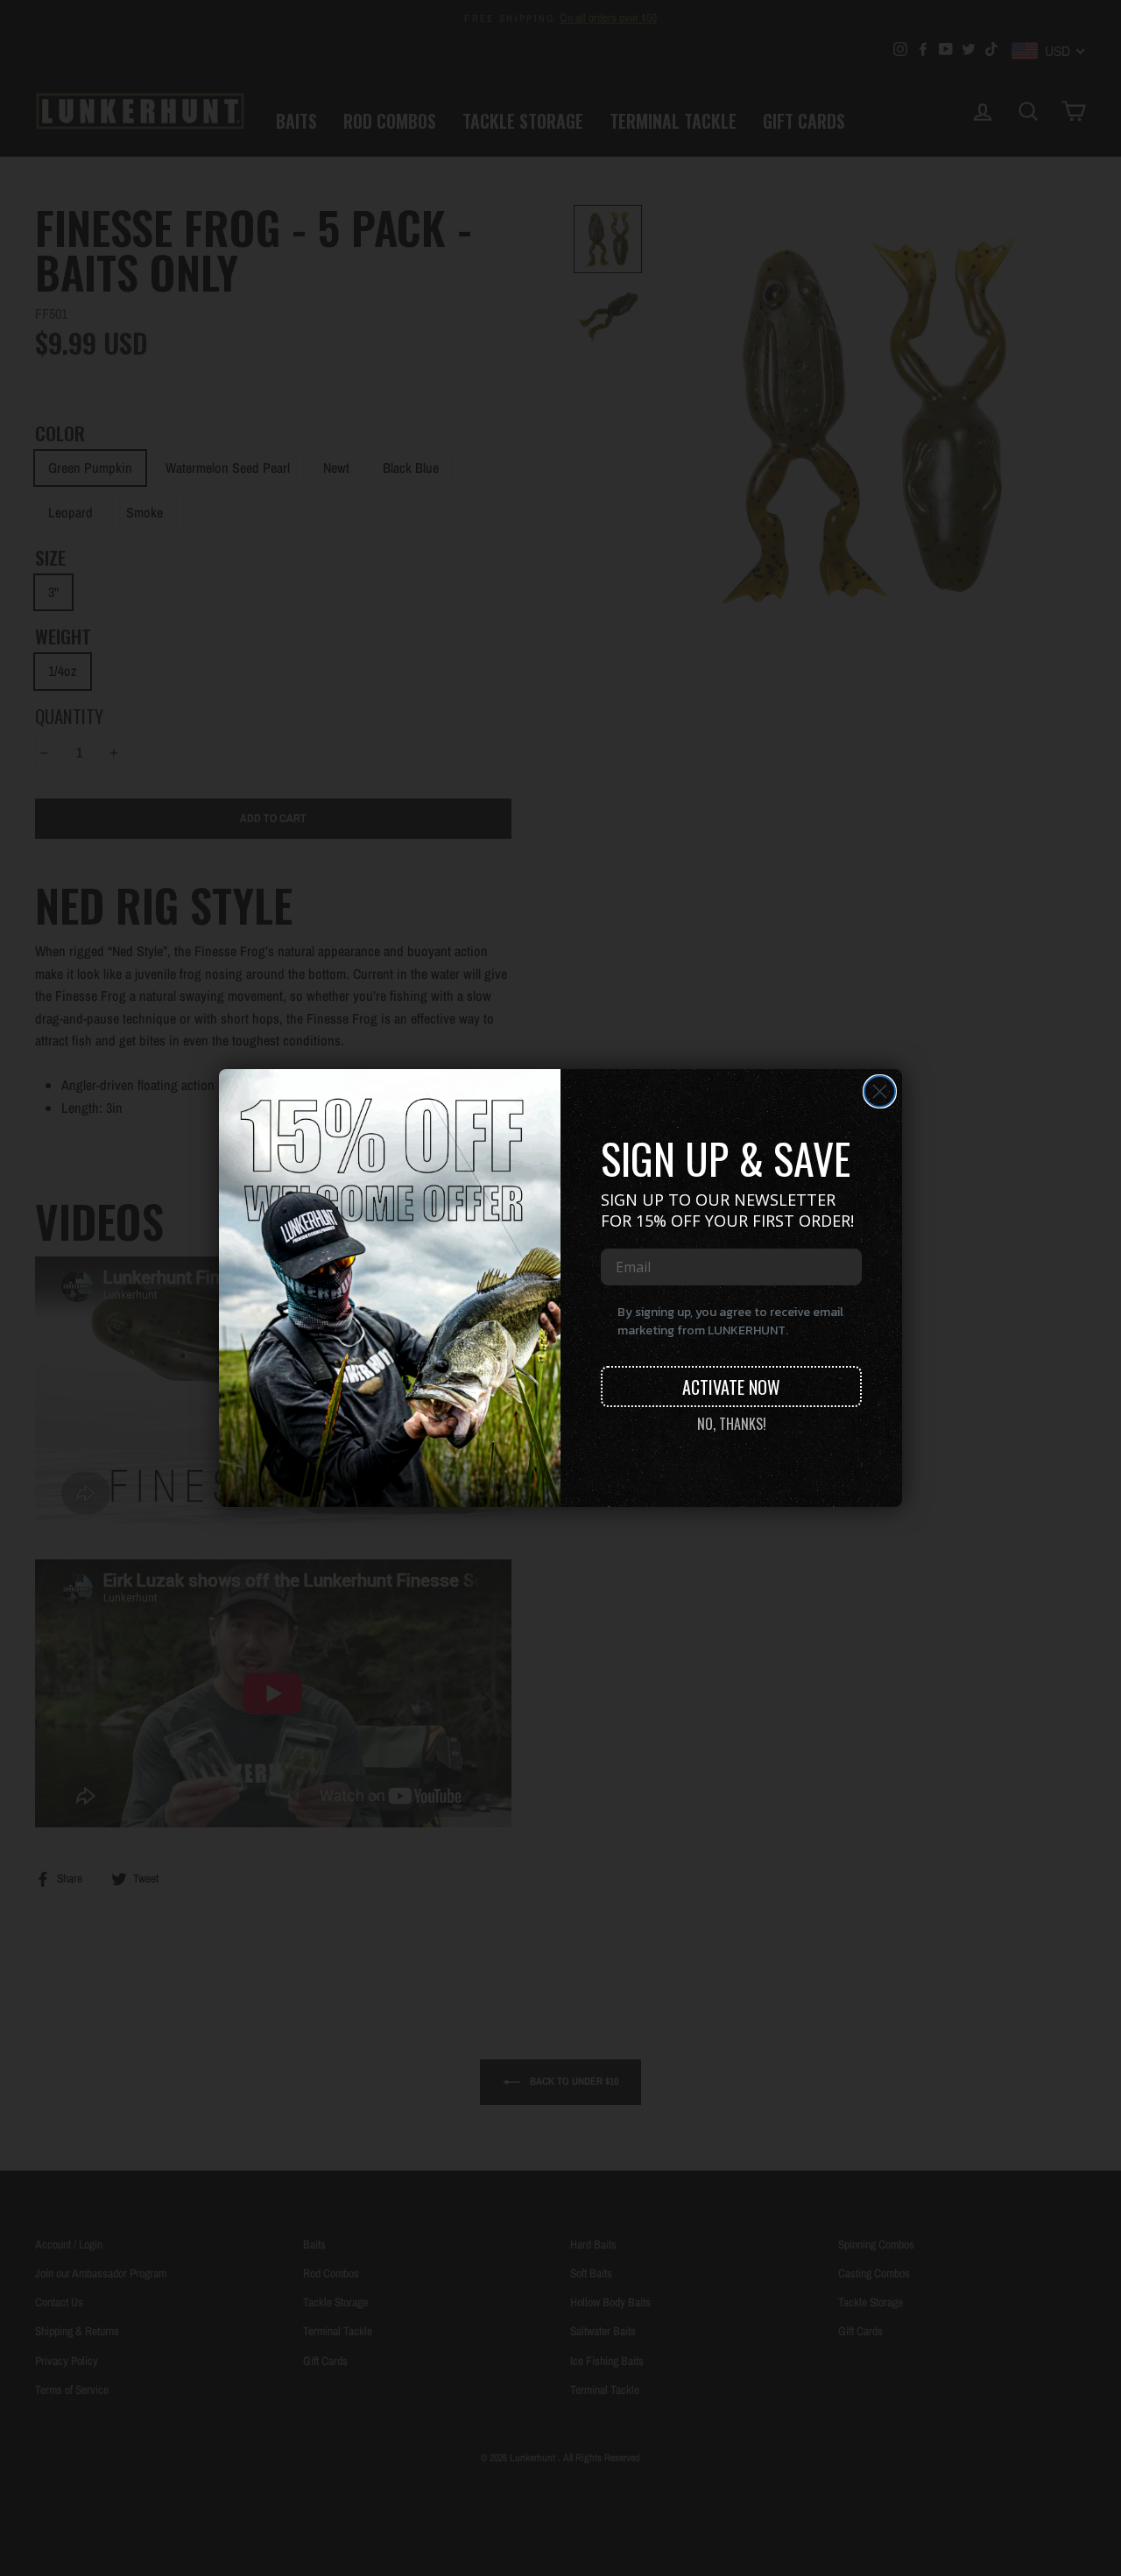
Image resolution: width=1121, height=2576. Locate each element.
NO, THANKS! (732, 1424)
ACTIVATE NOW (731, 1387)
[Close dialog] (880, 1091)
